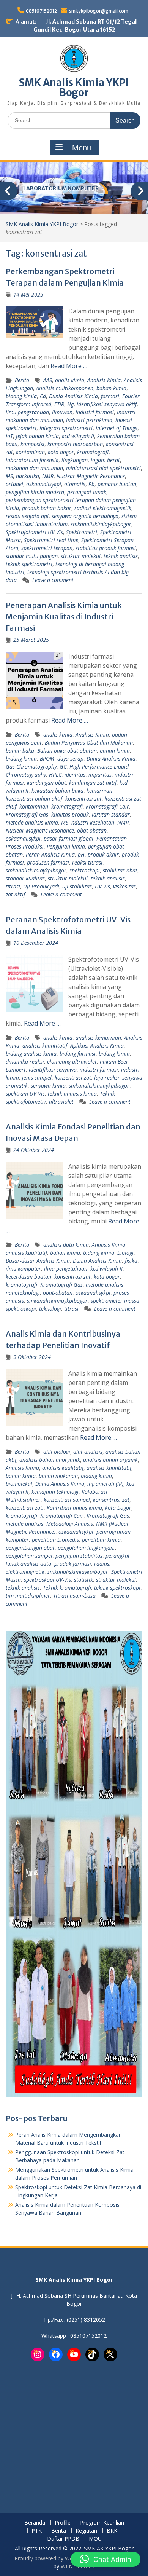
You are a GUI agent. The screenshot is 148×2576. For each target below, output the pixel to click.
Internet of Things (117, 428)
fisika (131, 1261)
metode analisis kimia (32, 822)
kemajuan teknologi (55, 1492)
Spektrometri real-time (51, 540)
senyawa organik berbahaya (85, 516)
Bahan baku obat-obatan (67, 750)
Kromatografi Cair (107, 806)
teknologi (50, 1309)
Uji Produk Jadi (41, 886)
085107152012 (41, 11)
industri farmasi (95, 412)
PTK (37, 2531)
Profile (63, 2523)
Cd (43, 396)
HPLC (55, 774)
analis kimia (70, 380)
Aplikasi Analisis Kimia (97, 1046)
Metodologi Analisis (70, 1524)
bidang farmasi (78, 1054)
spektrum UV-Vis (25, 1093)
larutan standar (111, 814)
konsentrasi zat (83, 798)
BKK (112, 2531)
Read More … (69, 366)
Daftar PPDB (63, 2539)
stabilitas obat (120, 870)
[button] (105, 2559)
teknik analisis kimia (72, 1093)
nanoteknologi (23, 1293)
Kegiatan (86, 2531)
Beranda (35, 2523)
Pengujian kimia (66, 846)
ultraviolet (61, 1101)
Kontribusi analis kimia (74, 1508)
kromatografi (93, 452)
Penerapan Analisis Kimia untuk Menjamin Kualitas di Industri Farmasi (64, 616)
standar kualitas (25, 878)
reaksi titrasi (87, 862)
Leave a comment (53, 580)
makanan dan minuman (34, 468)
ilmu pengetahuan (27, 412)
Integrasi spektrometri (66, 428)
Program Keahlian (102, 2523)
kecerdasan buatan (28, 1277)
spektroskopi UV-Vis (47, 1580)
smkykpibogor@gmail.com (99, 11)
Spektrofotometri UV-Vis (34, 532)
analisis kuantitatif (45, 1046)
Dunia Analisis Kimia (73, 396)
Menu (82, 148)
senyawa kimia (48, 1085)
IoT (9, 436)
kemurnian (99, 790)
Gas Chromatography (31, 766)
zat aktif (15, 894)
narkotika (28, 476)
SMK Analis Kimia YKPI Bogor (74, 87)
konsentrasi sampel (67, 1500)
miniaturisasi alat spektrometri (103, 468)
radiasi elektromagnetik (103, 508)
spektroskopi (85, 870)
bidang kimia (21, 396)
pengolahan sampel (29, 1556)
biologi (125, 1253)
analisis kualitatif (26, 1253)
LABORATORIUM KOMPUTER (61, 188)
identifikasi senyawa (53, 1069)
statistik (83, 1580)
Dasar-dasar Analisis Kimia (38, 1261)
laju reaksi (107, 1077)
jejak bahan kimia (37, 436)
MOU (95, 2539)
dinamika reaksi (25, 1062)
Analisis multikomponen (65, 388)
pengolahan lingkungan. (86, 1548)
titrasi (13, 886)
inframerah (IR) (105, 1484)
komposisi (32, 444)
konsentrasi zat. (25, 1508)
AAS (48, 380)
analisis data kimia (66, 1245)
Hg (70, 404)
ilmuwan (62, 412)
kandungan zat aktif (93, 782)
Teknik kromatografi (67, 1588)
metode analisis (105, 1285)
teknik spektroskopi (117, 1588)
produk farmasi (73, 1564)
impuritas (100, 774)
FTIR (59, 404)
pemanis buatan (117, 484)
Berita (22, 380)
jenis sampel (37, 1077)
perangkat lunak (87, 492)
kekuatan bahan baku (57, 790)
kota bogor (61, 452)
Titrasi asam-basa (74, 1596)
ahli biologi (57, 1452)
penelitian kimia (101, 1540)
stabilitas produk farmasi (106, 548)
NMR (48, 476)
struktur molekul (81, 556)
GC (63, 766)
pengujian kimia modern (35, 492)
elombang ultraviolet (72, 1062)
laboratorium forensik (32, 460)
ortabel (14, 484)
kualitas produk (70, 814)
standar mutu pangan (32, 556)
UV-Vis (102, 886)
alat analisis (88, 1452)
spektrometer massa (115, 1301)
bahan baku (20, 750)
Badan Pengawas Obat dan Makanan (89, 742)
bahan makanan (58, 1476)
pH (81, 854)
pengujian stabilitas (79, 1556)
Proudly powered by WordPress (53, 2558)
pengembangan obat (30, 1548)
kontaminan (30, 452)
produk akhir (103, 854)
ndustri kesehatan (93, 822)
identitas (75, 774)
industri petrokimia (89, 420)
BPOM (47, 758)
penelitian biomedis (55, 1540)
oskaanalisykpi (44, 484)
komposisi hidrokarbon (75, 444)
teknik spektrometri (29, 564)
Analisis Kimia (104, 380)
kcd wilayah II (78, 436)
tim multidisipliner (28, 1596)
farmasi (110, 396)
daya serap (70, 758)
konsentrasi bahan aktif (34, 798)
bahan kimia (111, 388)
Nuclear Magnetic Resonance (91, 476)
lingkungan (75, 460)
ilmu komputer (23, 1269)
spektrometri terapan (47, 548)
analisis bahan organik (110, 1460)
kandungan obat (46, 782)
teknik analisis (121, 556)
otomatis (75, 484)
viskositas (124, 886)
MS (9, 476)
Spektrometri (82, 532)
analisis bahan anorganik (50, 1460)
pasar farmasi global (68, 838)
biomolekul (19, 1484)
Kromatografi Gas (27, 814)
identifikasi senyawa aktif (107, 404)
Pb (91, 484)
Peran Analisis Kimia (50, 854)
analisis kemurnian (98, 1038)
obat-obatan (92, 830)
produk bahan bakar (47, 508)
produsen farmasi (48, 862)
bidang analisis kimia (31, 1054)
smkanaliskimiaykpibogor (101, 524)
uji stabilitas (77, 886)
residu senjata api (27, 516)
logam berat (105, 460)
